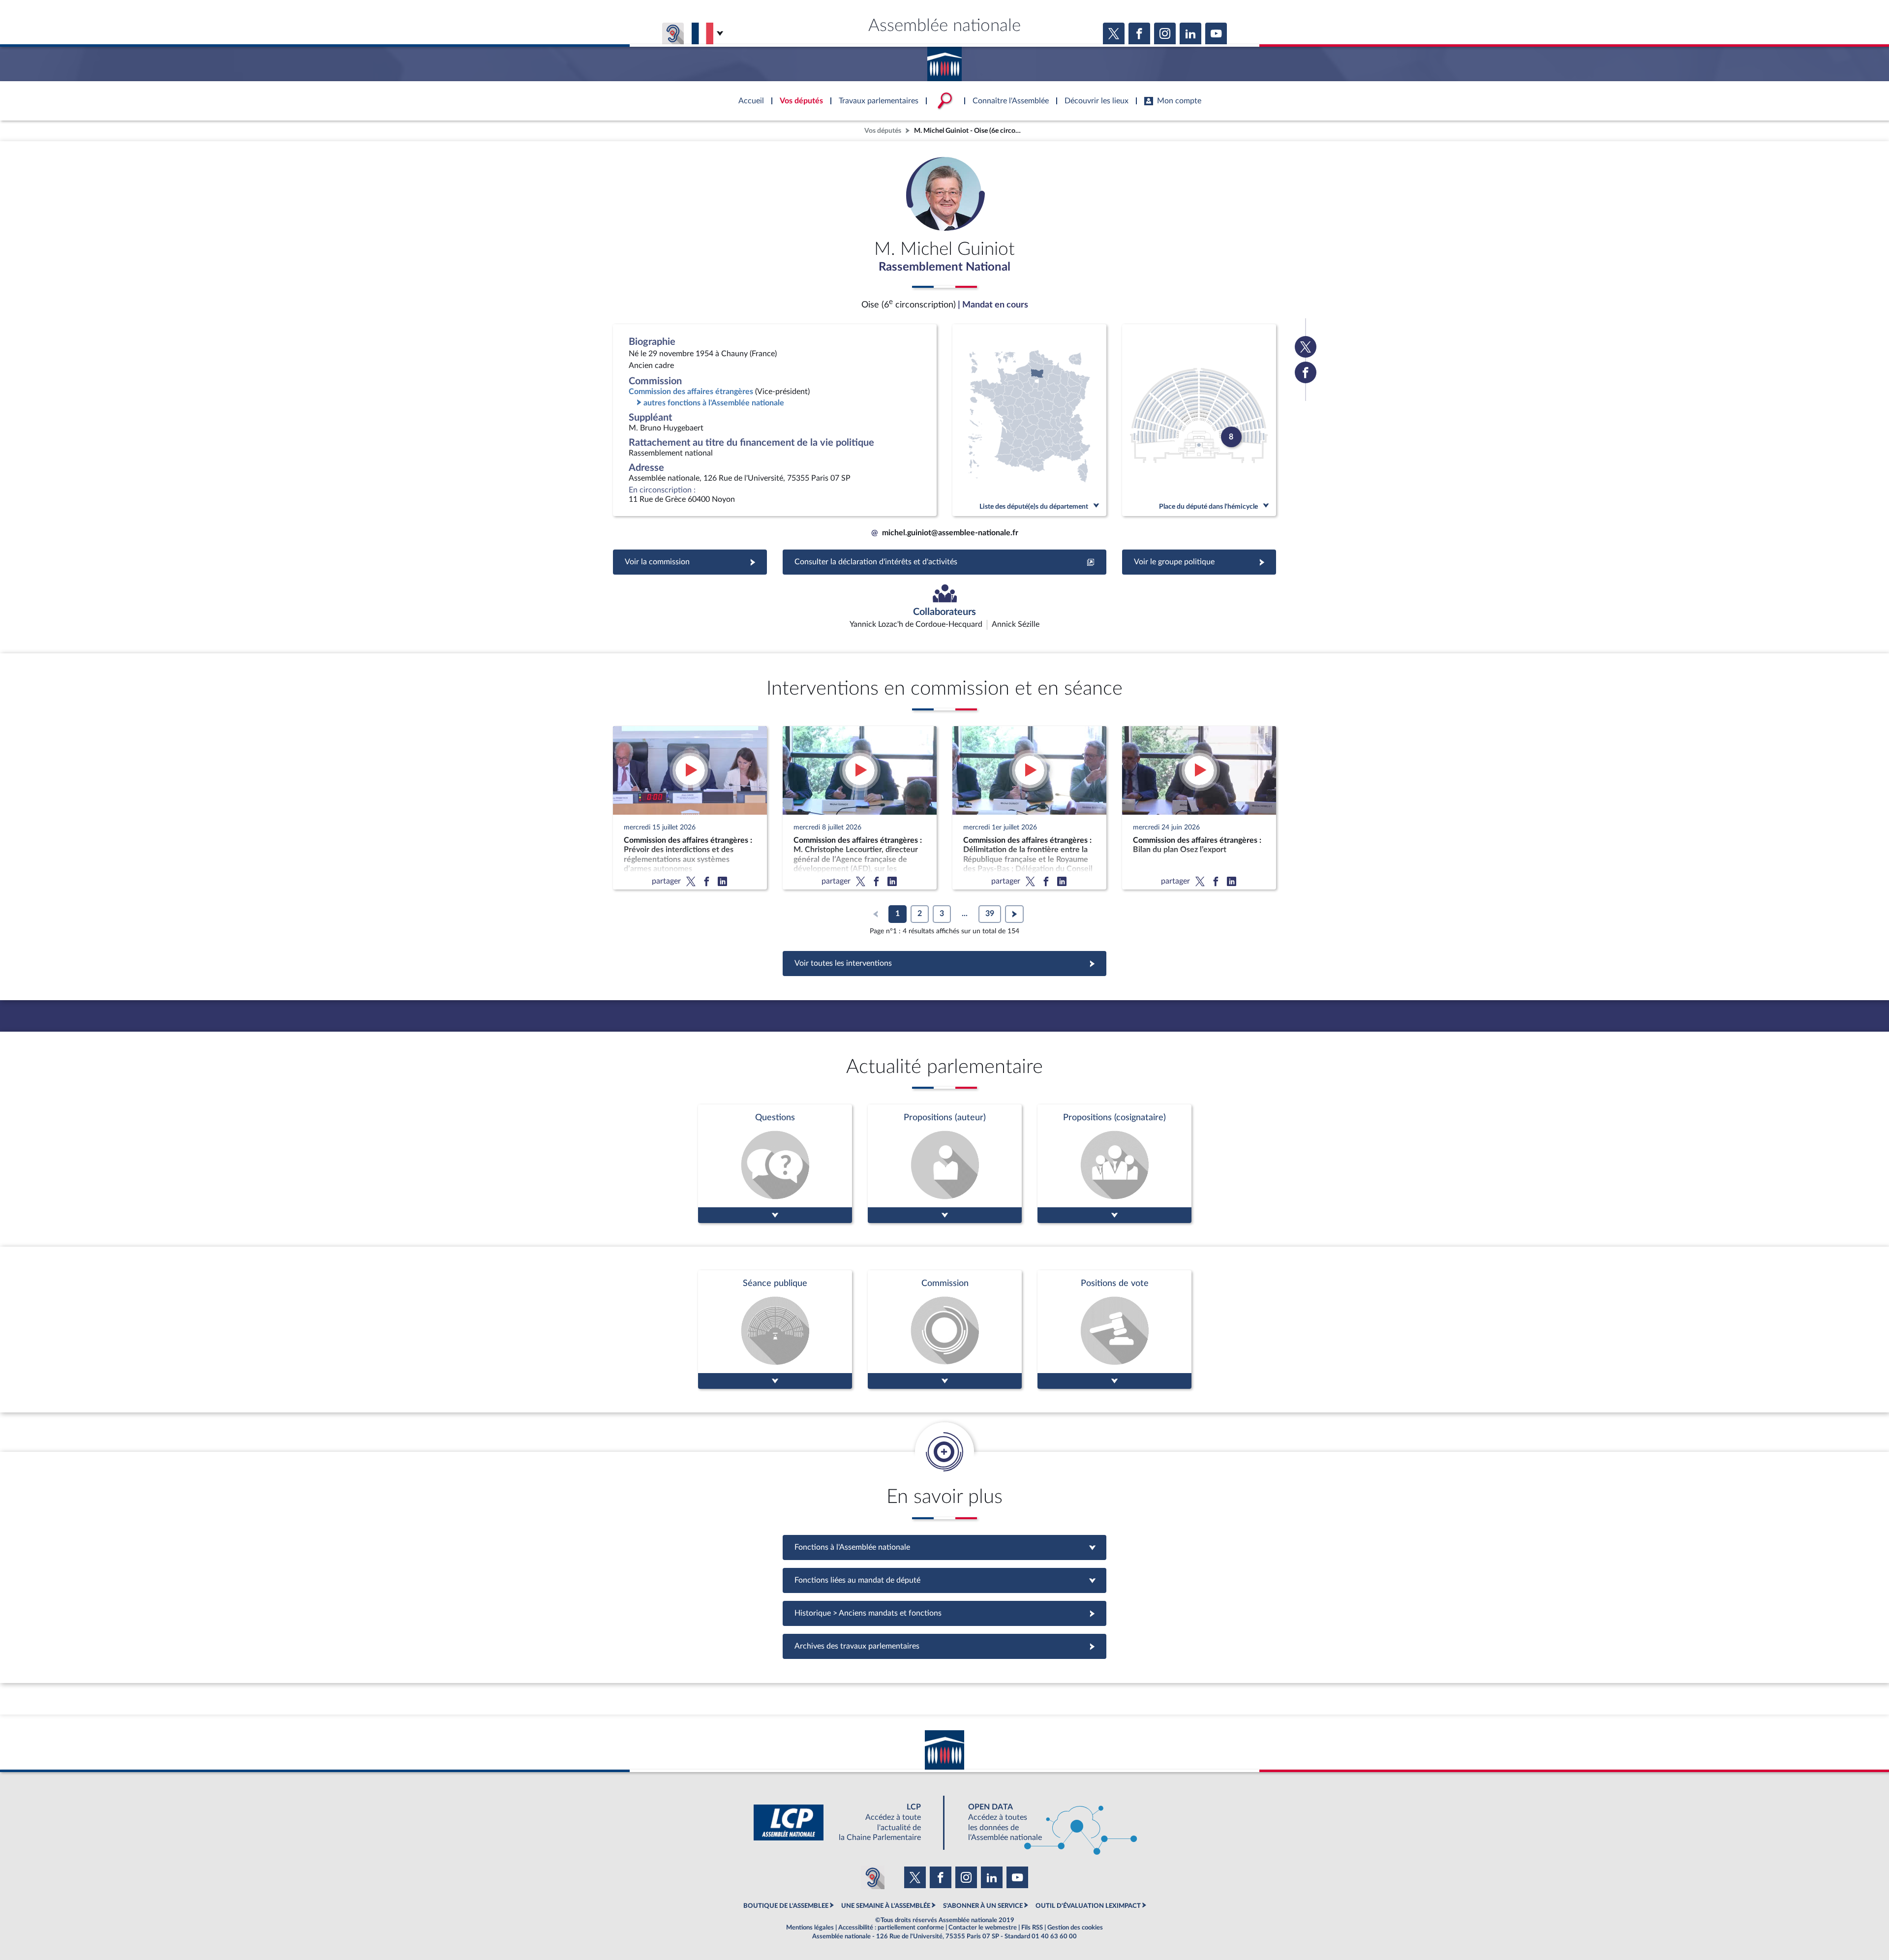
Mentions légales (810, 1928)
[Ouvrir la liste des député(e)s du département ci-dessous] (1029, 420)
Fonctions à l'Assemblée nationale (945, 1547)
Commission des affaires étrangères (691, 392)
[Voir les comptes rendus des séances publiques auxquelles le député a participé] (775, 1330)
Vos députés (883, 131)
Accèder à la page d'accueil (944, 61)
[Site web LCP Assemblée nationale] (845, 1822)
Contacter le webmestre (983, 1928)
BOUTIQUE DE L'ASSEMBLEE (786, 1906)
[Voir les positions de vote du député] (1114, 1330)
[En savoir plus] (945, 1164)
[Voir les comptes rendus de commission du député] (945, 1330)
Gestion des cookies (1075, 1928)
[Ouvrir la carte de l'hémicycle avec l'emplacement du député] (1199, 420)
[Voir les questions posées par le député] (775, 1164)
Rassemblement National (944, 267)
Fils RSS (1032, 1928)
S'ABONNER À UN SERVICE (983, 1906)
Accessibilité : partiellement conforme (891, 1928)
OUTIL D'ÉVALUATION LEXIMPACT (1088, 1906)
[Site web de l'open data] (1044, 1822)
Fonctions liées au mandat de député (944, 1580)
